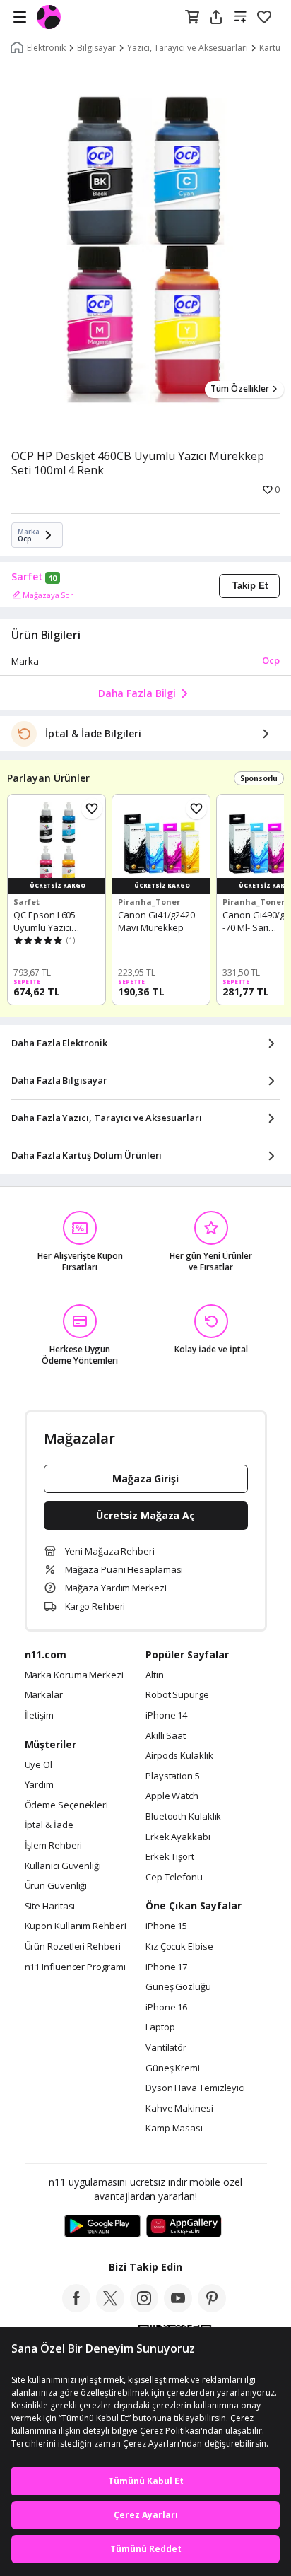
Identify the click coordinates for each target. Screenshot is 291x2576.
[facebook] (76, 2308)
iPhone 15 (166, 1926)
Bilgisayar (96, 48)
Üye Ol (38, 1765)
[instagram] (144, 2308)
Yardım (39, 1785)
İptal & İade (49, 1825)
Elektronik (46, 48)
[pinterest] (212, 2308)
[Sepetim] (192, 18)
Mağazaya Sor (48, 595)
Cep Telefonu (174, 1878)
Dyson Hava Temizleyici (195, 2088)
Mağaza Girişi (145, 1479)
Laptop (160, 2027)
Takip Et (250, 586)
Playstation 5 (173, 1776)
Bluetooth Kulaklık (183, 1817)
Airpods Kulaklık (179, 1756)
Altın (155, 1675)
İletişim (39, 1716)
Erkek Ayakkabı (178, 1837)
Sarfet (27, 577)
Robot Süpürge (177, 1695)
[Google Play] (102, 2227)
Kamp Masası (174, 2129)
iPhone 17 (166, 1967)
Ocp (271, 660)
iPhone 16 (166, 2008)
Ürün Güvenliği (56, 1886)
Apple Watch (172, 1796)
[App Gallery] (184, 2227)
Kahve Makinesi (179, 2109)
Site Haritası (50, 1907)
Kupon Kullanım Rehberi (76, 1926)
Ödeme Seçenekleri (66, 1805)
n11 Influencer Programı (75, 1967)
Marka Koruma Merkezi (74, 1675)
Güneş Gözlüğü (178, 1987)
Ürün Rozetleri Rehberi (73, 1947)
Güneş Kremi (173, 2068)
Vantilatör (166, 2048)
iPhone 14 (166, 1716)
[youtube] (178, 2308)
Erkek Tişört (170, 1857)
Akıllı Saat (166, 1736)
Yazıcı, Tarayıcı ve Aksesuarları (188, 48)
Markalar (44, 1695)
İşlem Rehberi (54, 1846)
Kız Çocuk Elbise (179, 1947)
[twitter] (110, 2308)
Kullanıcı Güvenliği (63, 1866)
